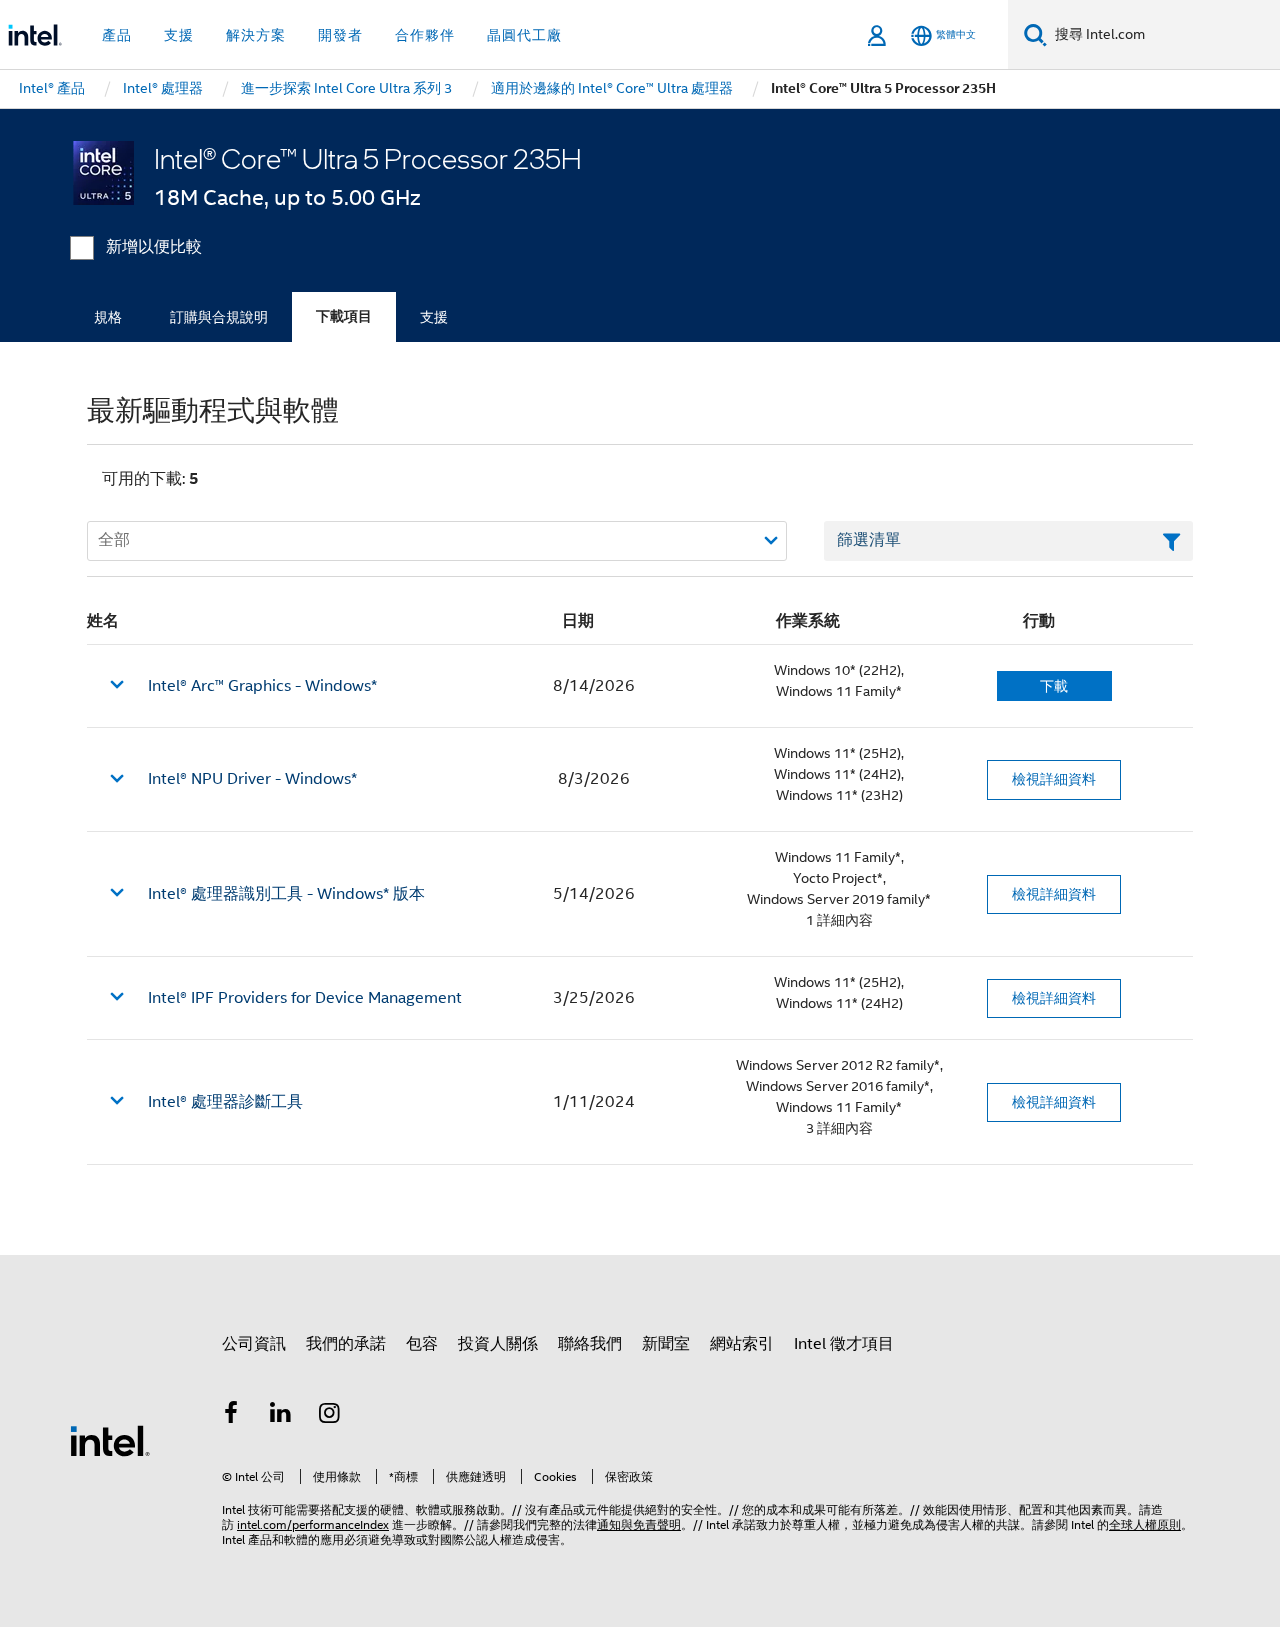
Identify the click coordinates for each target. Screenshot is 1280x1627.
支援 (434, 317)
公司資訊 (254, 1344)
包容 (422, 1344)
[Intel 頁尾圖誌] (110, 1440)
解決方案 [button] (256, 35)
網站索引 (742, 1344)
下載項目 (344, 316)
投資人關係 (498, 1344)
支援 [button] (179, 35)
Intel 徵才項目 (844, 1344)
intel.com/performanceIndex (313, 1524)
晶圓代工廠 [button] (524, 35)
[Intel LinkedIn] (281, 1416)
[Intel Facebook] (231, 1416)
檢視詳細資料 (1054, 779)
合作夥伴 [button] (425, 35)
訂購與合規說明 (219, 317)
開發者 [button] (340, 35)
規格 (108, 317)
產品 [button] (117, 35)
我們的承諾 (346, 1344)
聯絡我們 (590, 1344)
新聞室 (666, 1344)
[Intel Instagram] (330, 1416)
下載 (1054, 686)
